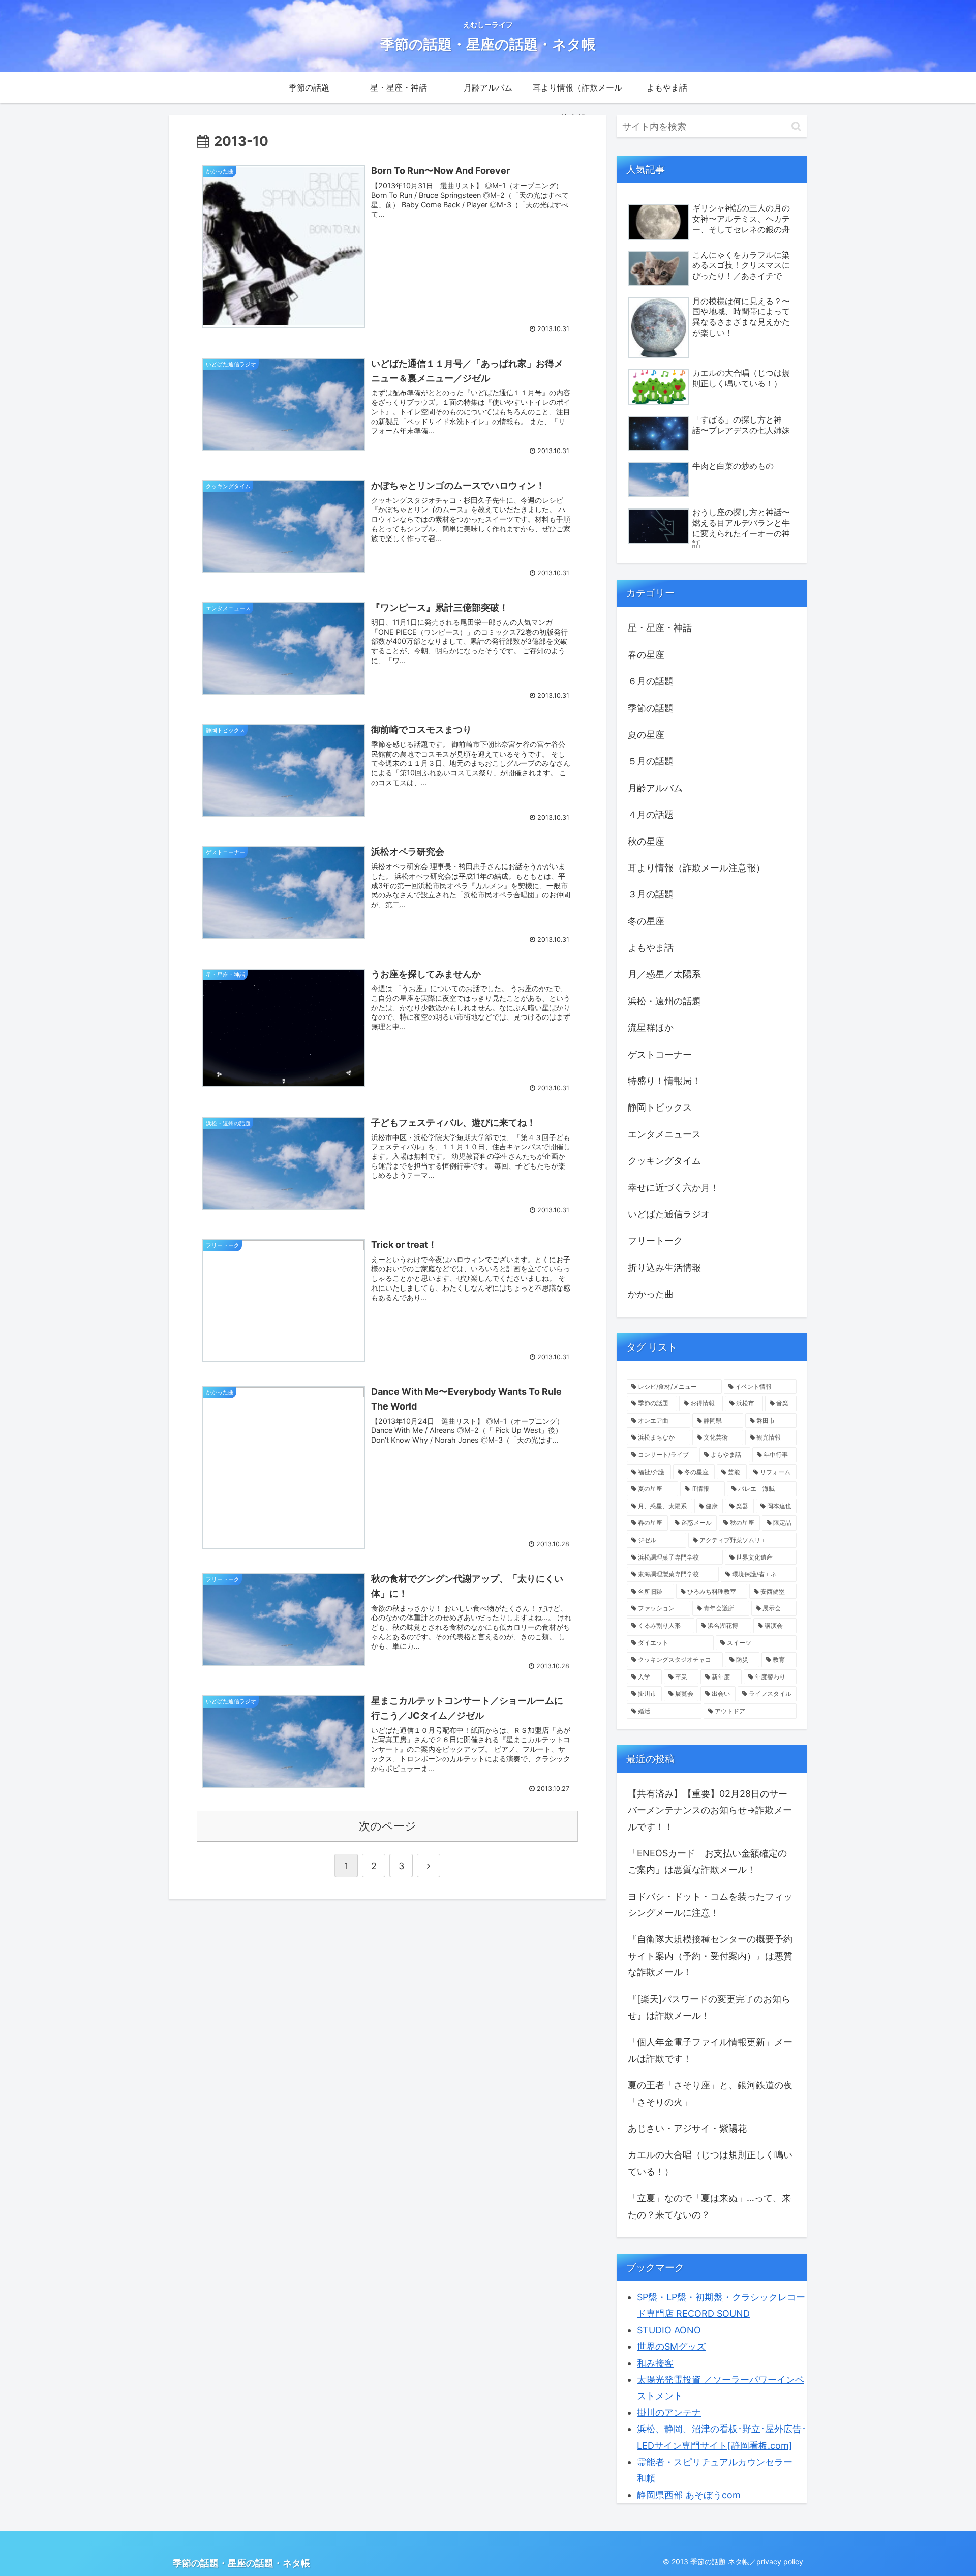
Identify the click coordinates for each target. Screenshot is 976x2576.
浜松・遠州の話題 (664, 1001)
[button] (796, 126)
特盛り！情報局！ (664, 1081)
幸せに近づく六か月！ (674, 1188)
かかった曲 (651, 1294)
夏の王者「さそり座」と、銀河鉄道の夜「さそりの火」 (710, 2093)
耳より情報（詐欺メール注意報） (696, 868)
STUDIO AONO (669, 2330)
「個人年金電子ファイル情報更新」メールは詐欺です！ (710, 2050)
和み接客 (655, 2363)
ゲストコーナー (660, 1054)
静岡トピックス (660, 1107)
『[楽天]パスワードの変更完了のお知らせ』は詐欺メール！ (709, 2007)
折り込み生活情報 (664, 1267)
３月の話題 (651, 894)
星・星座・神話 (660, 628)
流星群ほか (651, 1027)
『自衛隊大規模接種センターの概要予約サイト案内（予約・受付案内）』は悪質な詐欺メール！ (710, 1956)
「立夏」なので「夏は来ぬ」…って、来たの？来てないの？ (709, 2206)
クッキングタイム (664, 1161)
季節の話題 (651, 708)
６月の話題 (651, 681)
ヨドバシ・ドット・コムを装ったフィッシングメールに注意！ (710, 1905)
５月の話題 (651, 761)
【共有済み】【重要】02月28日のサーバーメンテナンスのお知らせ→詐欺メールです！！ (710, 1810)
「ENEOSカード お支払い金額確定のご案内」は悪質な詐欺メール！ (707, 1861)
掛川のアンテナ (669, 2413)
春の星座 (646, 655)
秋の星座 (646, 841)
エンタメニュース (664, 1134)
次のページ (388, 1826)
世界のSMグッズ (671, 2346)
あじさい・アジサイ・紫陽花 (687, 2128)
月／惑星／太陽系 (664, 974)
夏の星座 (646, 735)
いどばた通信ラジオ (669, 1214)
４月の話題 (651, 814)
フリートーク (655, 1240)
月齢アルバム (655, 788)
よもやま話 (651, 948)
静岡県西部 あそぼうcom (689, 2495)
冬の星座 (646, 921)
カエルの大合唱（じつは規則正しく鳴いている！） (710, 2163)
